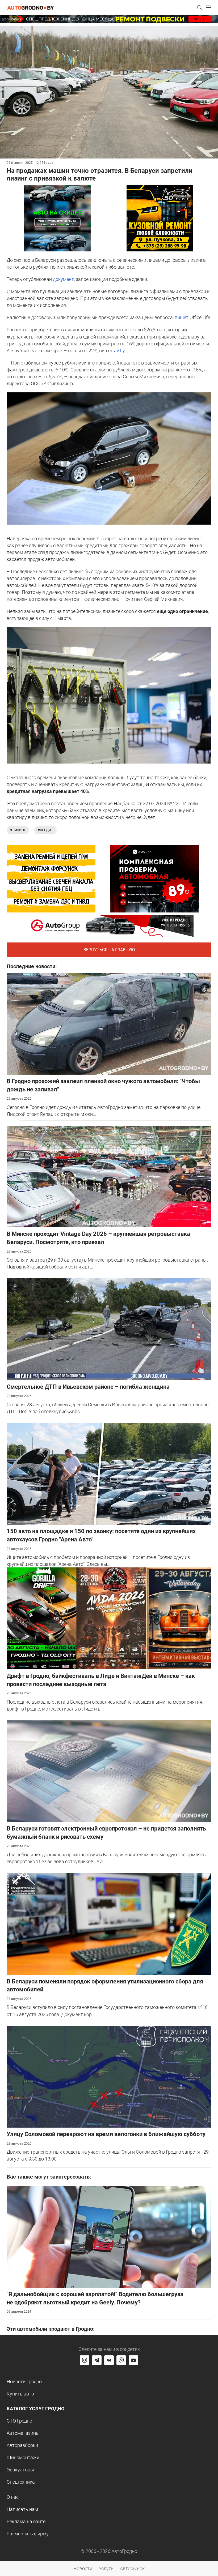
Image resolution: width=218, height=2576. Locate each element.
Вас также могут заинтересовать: (49, 2177)
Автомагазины (23, 2433)
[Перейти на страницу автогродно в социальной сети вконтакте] (109, 2360)
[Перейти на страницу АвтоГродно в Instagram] (85, 2360)
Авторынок (132, 2568)
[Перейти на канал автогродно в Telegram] (97, 2360)
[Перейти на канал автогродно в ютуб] (133, 2360)
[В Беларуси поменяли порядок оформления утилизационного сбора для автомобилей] (109, 1924)
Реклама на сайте (26, 2521)
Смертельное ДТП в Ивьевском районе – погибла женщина (88, 1387)
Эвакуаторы (20, 2470)
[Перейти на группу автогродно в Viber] (121, 2360)
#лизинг (18, 830)
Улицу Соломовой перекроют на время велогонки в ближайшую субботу (106, 2134)
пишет (182, 317)
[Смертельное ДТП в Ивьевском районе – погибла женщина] (109, 1329)
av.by (119, 351)
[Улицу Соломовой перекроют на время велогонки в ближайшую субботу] (109, 2076)
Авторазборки (22, 2445)
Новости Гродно (24, 2382)
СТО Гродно (19, 2421)
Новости (83, 2568)
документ (63, 279)
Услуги (106, 2568)
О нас (13, 2497)
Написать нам (22, 2509)
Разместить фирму (28, 2534)
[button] (199, 7)
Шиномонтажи (23, 2457)
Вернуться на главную (109, 950)
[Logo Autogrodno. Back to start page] (31, 7)
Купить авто (20, 2394)
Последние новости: (32, 966)
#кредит (45, 830)
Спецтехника (21, 2482)
